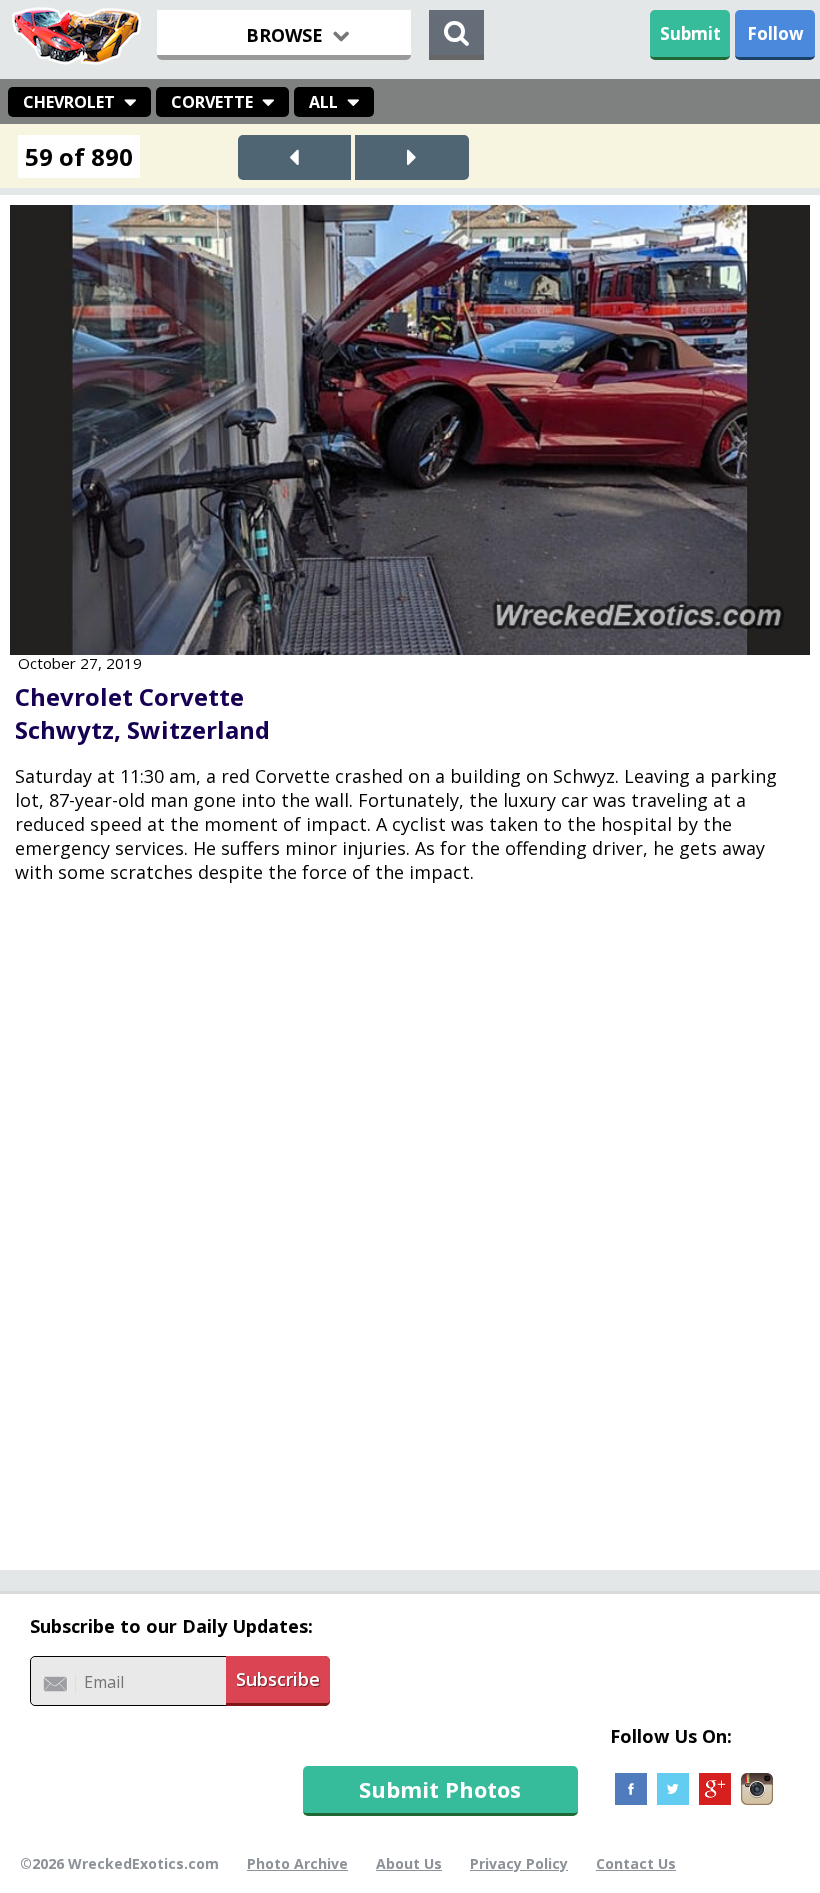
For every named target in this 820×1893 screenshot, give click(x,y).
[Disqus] (410, 1241)
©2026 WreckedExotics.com (119, 1863)
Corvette (212, 102)
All (323, 102)
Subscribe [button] (278, 1679)
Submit (690, 33)
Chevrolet (69, 102)
